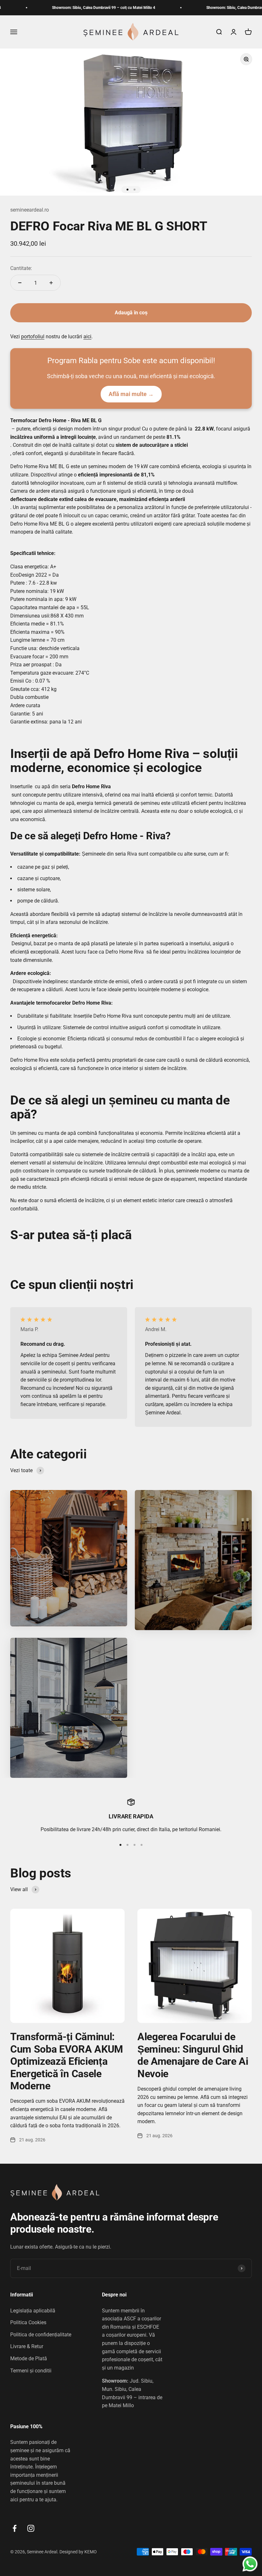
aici (87, 337)
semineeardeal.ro (30, 210)
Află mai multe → (131, 394)
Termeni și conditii (31, 2371)
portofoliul (33, 337)
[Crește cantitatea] (51, 283)
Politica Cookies (28, 2322)
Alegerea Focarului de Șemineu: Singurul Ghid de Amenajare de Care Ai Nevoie (193, 2055)
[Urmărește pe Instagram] (31, 2528)
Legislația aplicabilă (33, 2311)
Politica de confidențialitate (41, 2335)
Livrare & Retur (27, 2346)
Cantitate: (21, 268)
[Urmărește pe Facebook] (15, 2528)
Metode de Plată (29, 2359)
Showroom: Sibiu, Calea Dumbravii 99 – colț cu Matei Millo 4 (75, 8)
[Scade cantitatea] (20, 283)
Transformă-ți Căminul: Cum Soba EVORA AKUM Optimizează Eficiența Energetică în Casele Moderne (67, 2061)
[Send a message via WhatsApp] (250, 2564)
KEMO (91, 2552)
